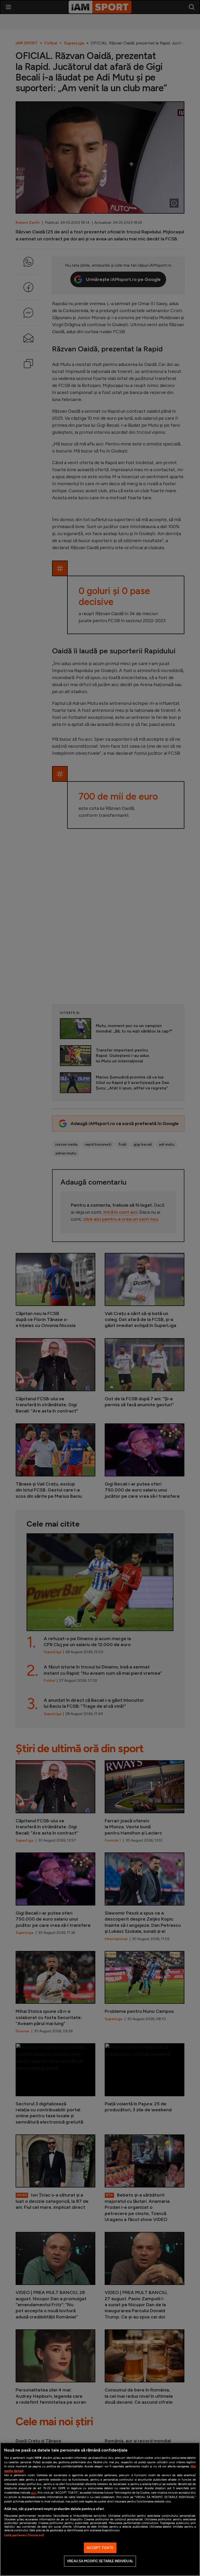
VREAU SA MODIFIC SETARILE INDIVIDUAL (100, 2561)
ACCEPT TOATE (100, 2548)
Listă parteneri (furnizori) (24, 2535)
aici (34, 2492)
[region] (100, 2509)
